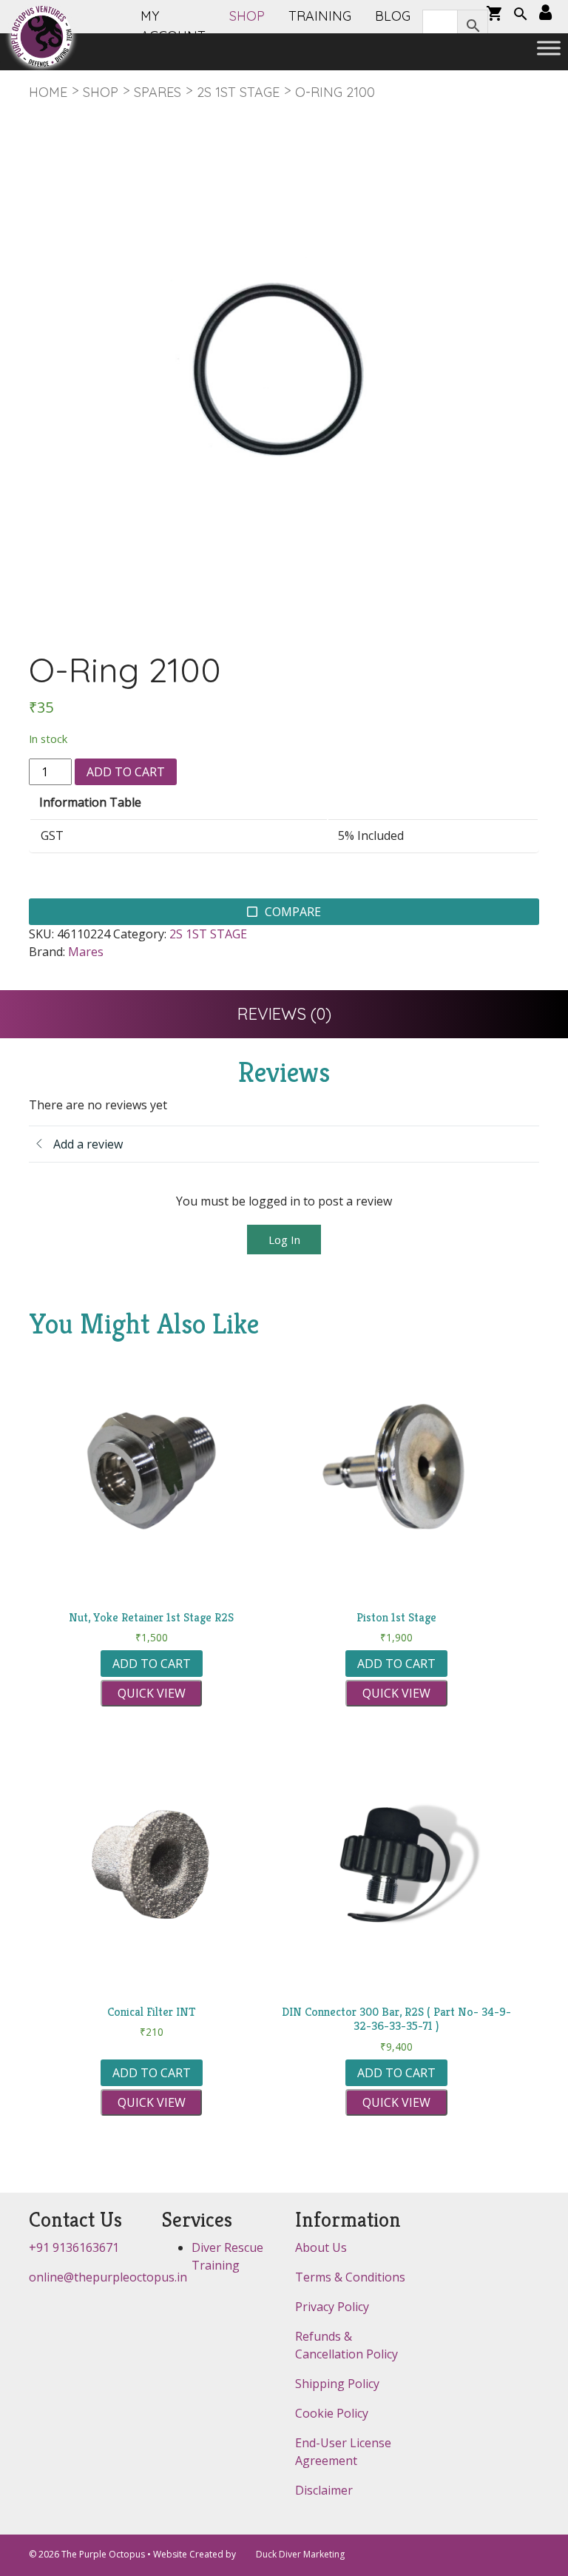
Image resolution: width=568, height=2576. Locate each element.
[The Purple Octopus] (41, 36)
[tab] (284, 1014)
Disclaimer (324, 2490)
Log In (284, 1240)
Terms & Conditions (350, 2277)
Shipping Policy (337, 2384)
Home (48, 92)
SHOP (247, 16)
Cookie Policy (332, 2413)
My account (173, 26)
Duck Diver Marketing (300, 2554)
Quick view (152, 1693)
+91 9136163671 (74, 2247)
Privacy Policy (332, 2307)
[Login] (545, 13)
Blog (393, 16)
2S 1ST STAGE (238, 92)
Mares (86, 952)
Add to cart (126, 772)
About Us (321, 2247)
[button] (521, 16)
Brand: (47, 952)
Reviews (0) (284, 1014)
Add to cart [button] (152, 1664)
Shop (101, 92)
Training (320, 16)
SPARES (158, 92)
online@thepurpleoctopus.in (108, 2277)
